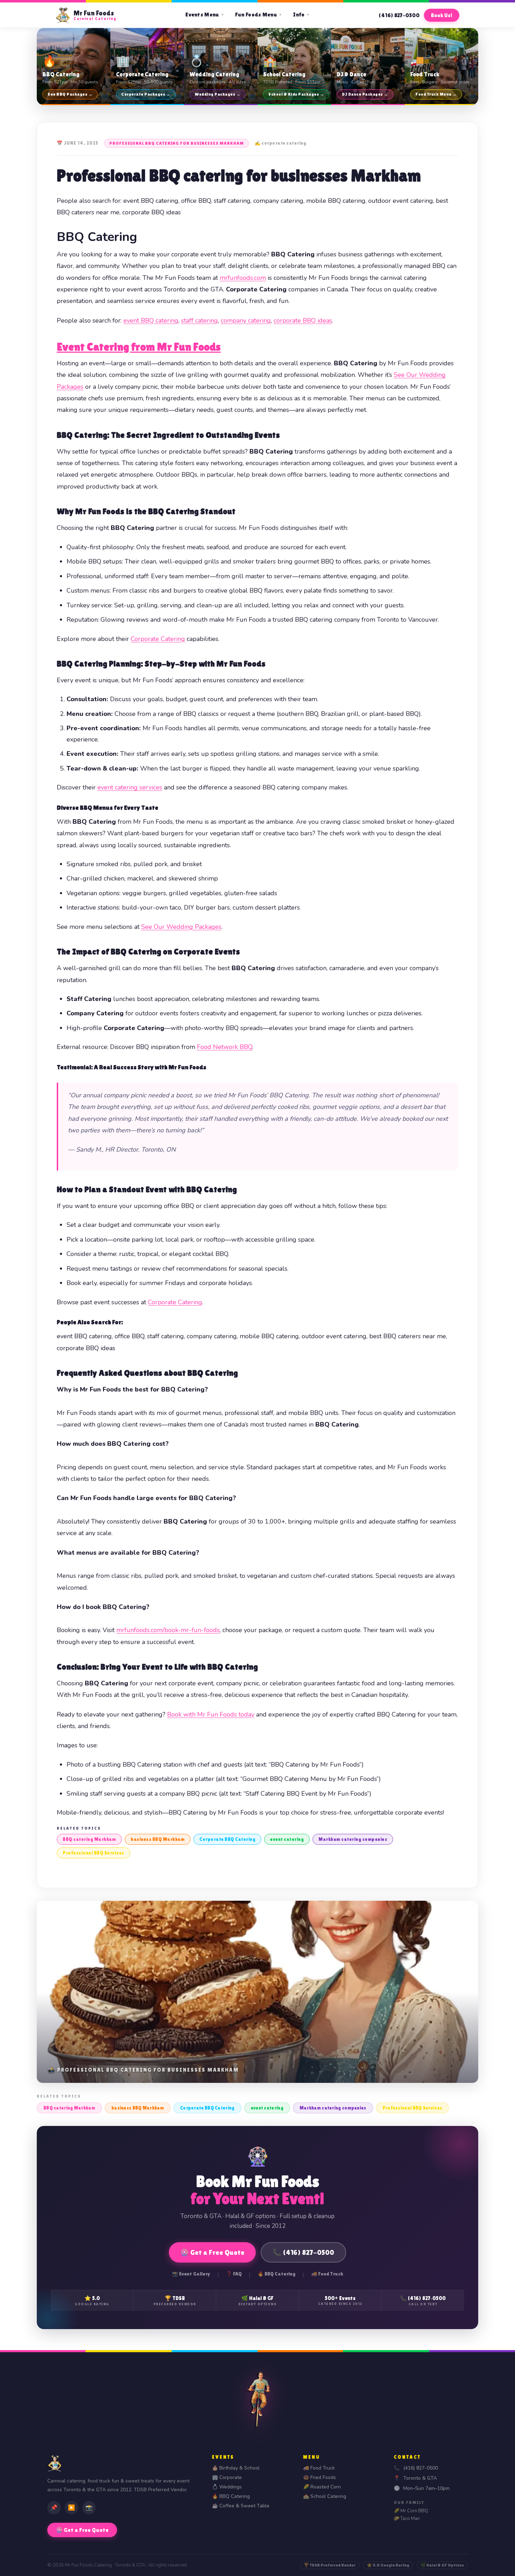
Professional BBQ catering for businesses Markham (177, 143)
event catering (287, 1839)
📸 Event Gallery (191, 2274)
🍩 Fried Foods (320, 2477)
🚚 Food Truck (327, 2274)
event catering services (130, 787)
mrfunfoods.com (243, 278)
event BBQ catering (151, 320)
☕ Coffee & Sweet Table (241, 2506)
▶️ (71, 2508)
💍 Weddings (227, 2487)
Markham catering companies (353, 1839)
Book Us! (442, 15)
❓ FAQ (234, 2274)
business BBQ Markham (158, 1839)
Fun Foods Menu (259, 15)
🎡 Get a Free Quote (212, 2252)
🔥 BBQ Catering (276, 2274)
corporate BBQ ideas (303, 320)
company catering (246, 320)
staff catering (200, 320)
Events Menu (205, 15)
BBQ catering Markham (89, 1839)
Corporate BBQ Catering (227, 1839)
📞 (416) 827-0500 (303, 2252)
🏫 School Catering (325, 2496)
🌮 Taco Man (407, 2519)
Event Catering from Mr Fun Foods (139, 347)
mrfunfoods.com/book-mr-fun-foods (168, 1630)
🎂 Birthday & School (236, 2468)
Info (301, 15)
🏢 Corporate (227, 2477)
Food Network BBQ (225, 1047)
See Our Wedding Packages (181, 927)
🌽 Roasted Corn (322, 2487)
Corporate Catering (158, 639)
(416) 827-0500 (399, 15)
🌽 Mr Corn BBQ (411, 2511)
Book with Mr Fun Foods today (211, 1714)
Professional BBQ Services (94, 1853)
